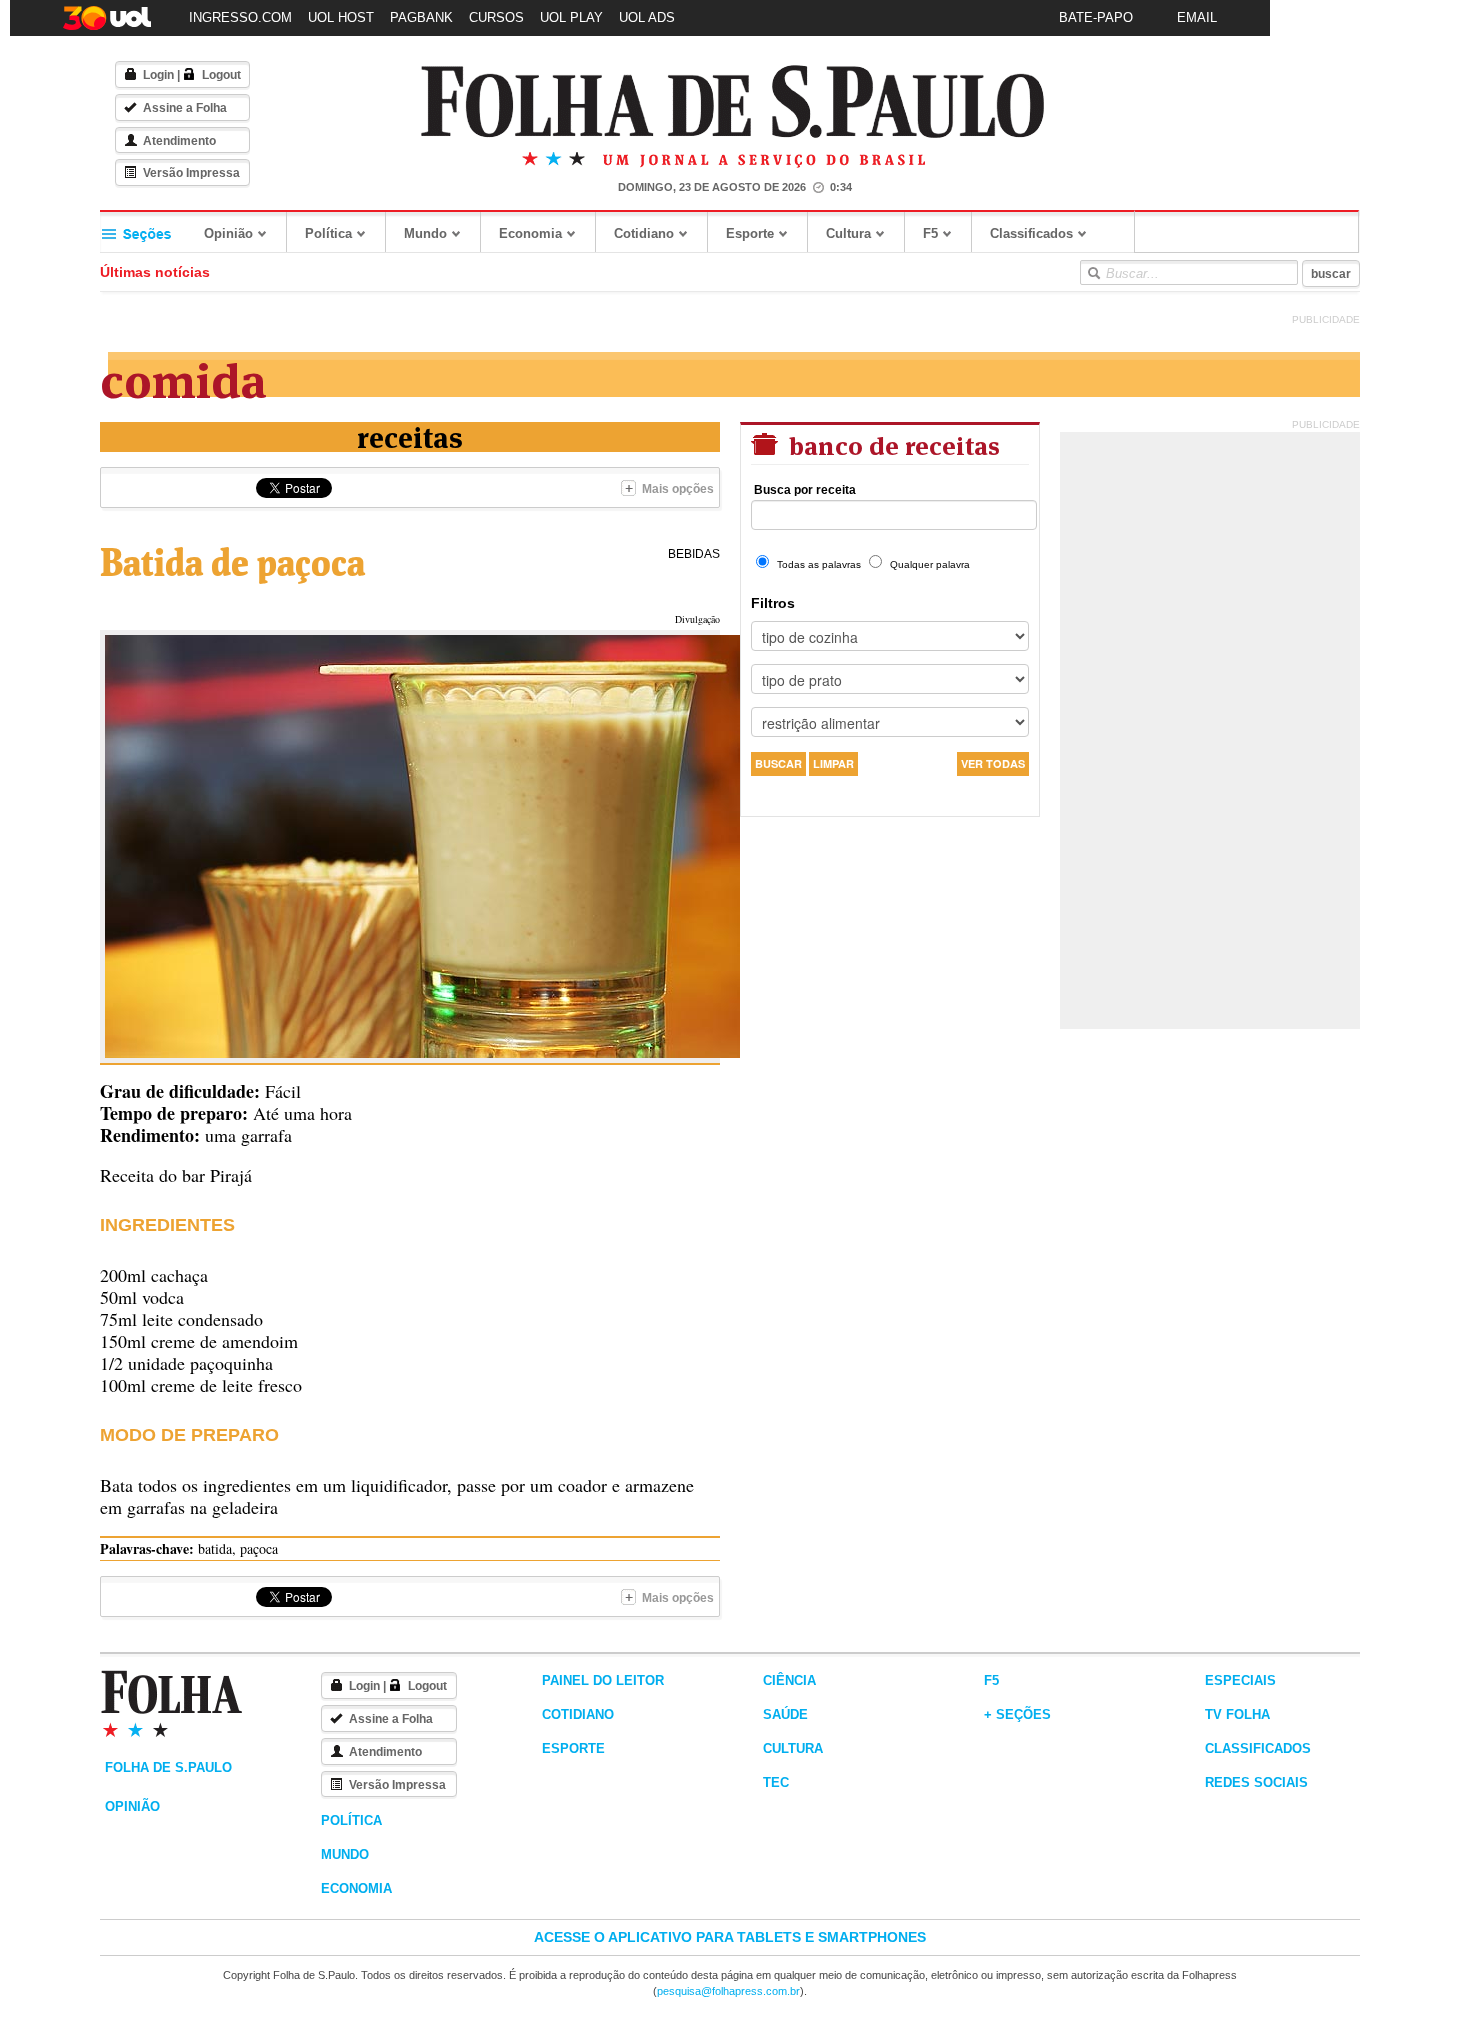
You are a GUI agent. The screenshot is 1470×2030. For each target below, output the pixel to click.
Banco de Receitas (891, 443)
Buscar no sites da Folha (1093, 273)
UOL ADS (647, 17)
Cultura (848, 233)
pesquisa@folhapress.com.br (728, 1991)
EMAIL (1197, 17)
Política (328, 233)
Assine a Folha (185, 108)
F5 (930, 233)
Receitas (410, 435)
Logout (221, 75)
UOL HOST (341, 17)
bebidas (694, 554)
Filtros (773, 603)
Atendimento (179, 141)
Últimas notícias (155, 272)
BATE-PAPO (1096, 17)
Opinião (228, 233)
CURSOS (496, 17)
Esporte (750, 233)
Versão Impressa (191, 173)
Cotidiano (644, 233)
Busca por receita (805, 490)
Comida (183, 376)
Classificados (1031, 233)
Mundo (425, 233)
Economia (530, 233)
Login (158, 75)
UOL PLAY (571, 17)
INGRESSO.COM (240, 17)
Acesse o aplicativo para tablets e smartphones (730, 1937)
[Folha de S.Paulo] (733, 102)
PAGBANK (421, 17)
